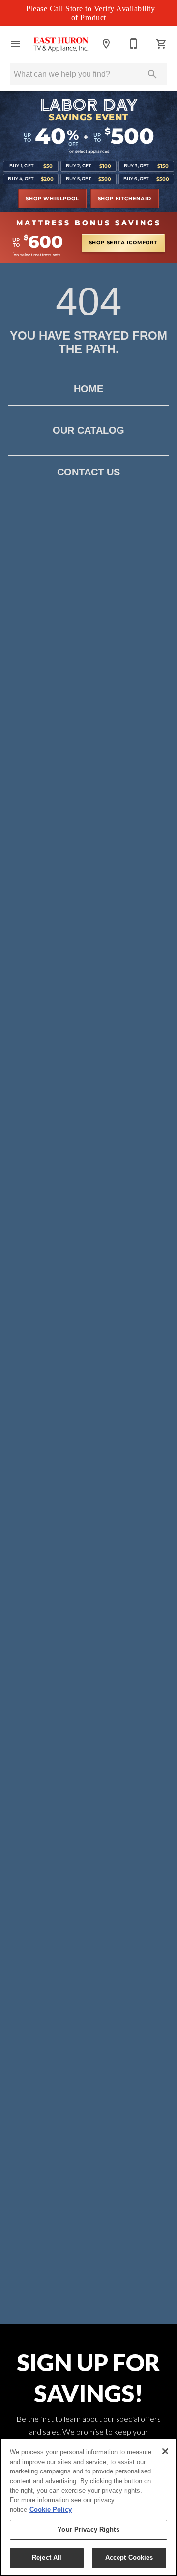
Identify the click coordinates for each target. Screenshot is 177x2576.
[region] (88, 2507)
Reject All (47, 2558)
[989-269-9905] (134, 44)
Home (88, 389)
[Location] (106, 44)
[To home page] (61, 44)
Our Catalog (88, 430)
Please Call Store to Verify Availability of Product (90, 13)
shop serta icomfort (123, 243)
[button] (16, 44)
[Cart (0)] (161, 44)
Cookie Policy (51, 2510)
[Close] (165, 2451)
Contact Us (88, 472)
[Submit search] (152, 74)
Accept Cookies (129, 2558)
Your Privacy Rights (88, 2530)
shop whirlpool (52, 199)
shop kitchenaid (125, 199)
